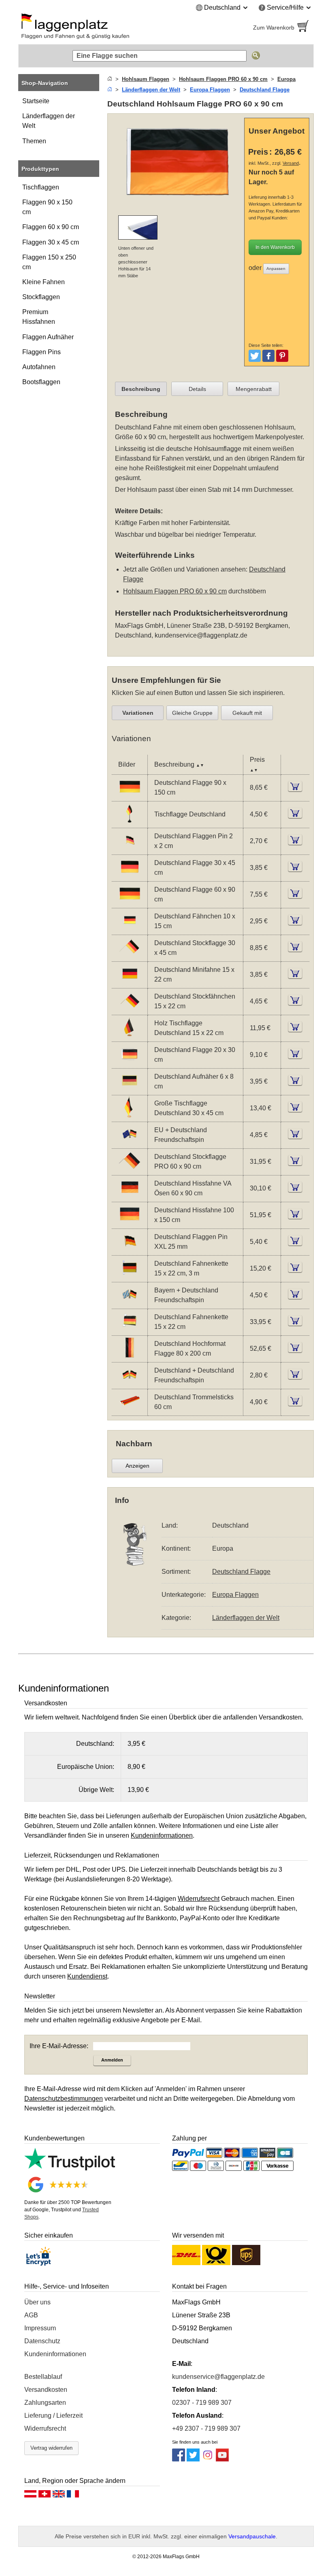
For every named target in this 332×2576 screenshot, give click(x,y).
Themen (34, 141)
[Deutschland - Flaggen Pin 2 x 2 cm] (130, 849)
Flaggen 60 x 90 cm (51, 227)
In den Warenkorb (275, 247)
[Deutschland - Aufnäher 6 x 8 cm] (130, 1089)
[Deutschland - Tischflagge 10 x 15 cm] (130, 822)
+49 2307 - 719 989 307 (206, 2428)
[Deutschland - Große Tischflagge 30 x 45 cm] (130, 1116)
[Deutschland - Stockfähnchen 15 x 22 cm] (130, 1009)
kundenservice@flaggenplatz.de (201, 635)
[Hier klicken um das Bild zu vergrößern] (178, 204)
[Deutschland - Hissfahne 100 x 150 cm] (130, 1223)
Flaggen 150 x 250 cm (49, 262)
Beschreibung (141, 389)
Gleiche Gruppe (192, 713)
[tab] (141, 389)
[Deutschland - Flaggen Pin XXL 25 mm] (130, 1250)
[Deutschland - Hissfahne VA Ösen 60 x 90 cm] (130, 1196)
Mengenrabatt (254, 389)
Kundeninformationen (55, 2354)
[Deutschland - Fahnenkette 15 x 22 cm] (130, 1330)
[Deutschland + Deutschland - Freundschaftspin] (130, 1383)
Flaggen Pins (41, 352)
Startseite (36, 101)
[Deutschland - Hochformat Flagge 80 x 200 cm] (130, 1357)
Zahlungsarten (45, 2403)
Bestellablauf (43, 2377)
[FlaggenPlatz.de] (89, 28)
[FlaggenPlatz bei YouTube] (222, 2459)
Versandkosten (46, 2390)
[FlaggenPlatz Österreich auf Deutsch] (30, 2496)
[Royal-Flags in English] (59, 2496)
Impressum (40, 2328)
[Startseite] (110, 79)
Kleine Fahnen (44, 282)
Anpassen (276, 269)
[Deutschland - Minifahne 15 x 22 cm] (130, 983)
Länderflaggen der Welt (49, 121)
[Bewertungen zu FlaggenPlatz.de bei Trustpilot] (70, 2168)
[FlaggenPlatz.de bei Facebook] (179, 2459)
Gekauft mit (247, 713)
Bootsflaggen (41, 382)
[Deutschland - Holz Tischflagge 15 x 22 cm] (130, 1036)
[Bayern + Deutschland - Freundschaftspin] (130, 1303)
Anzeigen (137, 1466)
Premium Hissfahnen (39, 317)
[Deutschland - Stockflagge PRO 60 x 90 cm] (130, 1170)
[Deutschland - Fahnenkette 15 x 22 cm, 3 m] (130, 1276)
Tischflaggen (41, 187)
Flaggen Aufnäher (48, 337)
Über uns (37, 2302)
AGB (31, 2315)
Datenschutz (42, 2341)
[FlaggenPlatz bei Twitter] (193, 2459)
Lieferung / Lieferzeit (53, 2416)
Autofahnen (39, 367)
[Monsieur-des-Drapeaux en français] (73, 2496)
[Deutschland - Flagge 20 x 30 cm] (130, 1063)
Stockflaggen (41, 297)
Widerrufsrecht (45, 2428)
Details (197, 389)
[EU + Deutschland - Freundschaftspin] (130, 1143)
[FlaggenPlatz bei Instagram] (208, 2459)
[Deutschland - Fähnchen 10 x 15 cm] (130, 929)
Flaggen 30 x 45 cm (51, 242)
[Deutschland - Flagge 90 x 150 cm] (130, 796)
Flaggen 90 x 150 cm (47, 207)
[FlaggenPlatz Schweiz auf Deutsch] (45, 2496)
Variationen (138, 713)
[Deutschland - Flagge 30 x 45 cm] (130, 876)
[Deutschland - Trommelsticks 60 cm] (130, 1410)
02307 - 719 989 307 (202, 2403)
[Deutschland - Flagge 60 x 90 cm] (130, 902)
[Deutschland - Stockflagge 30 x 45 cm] (130, 956)
